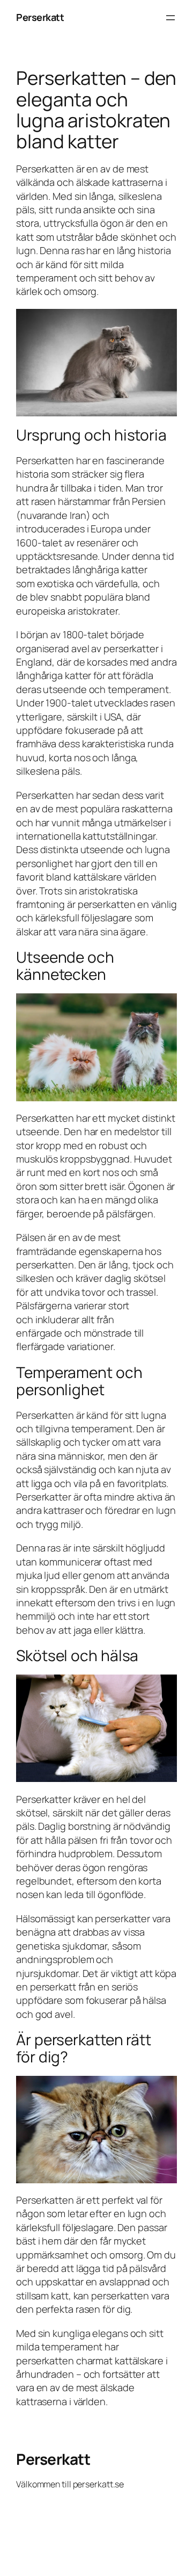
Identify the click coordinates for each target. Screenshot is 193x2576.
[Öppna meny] (170, 18)
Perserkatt (40, 17)
